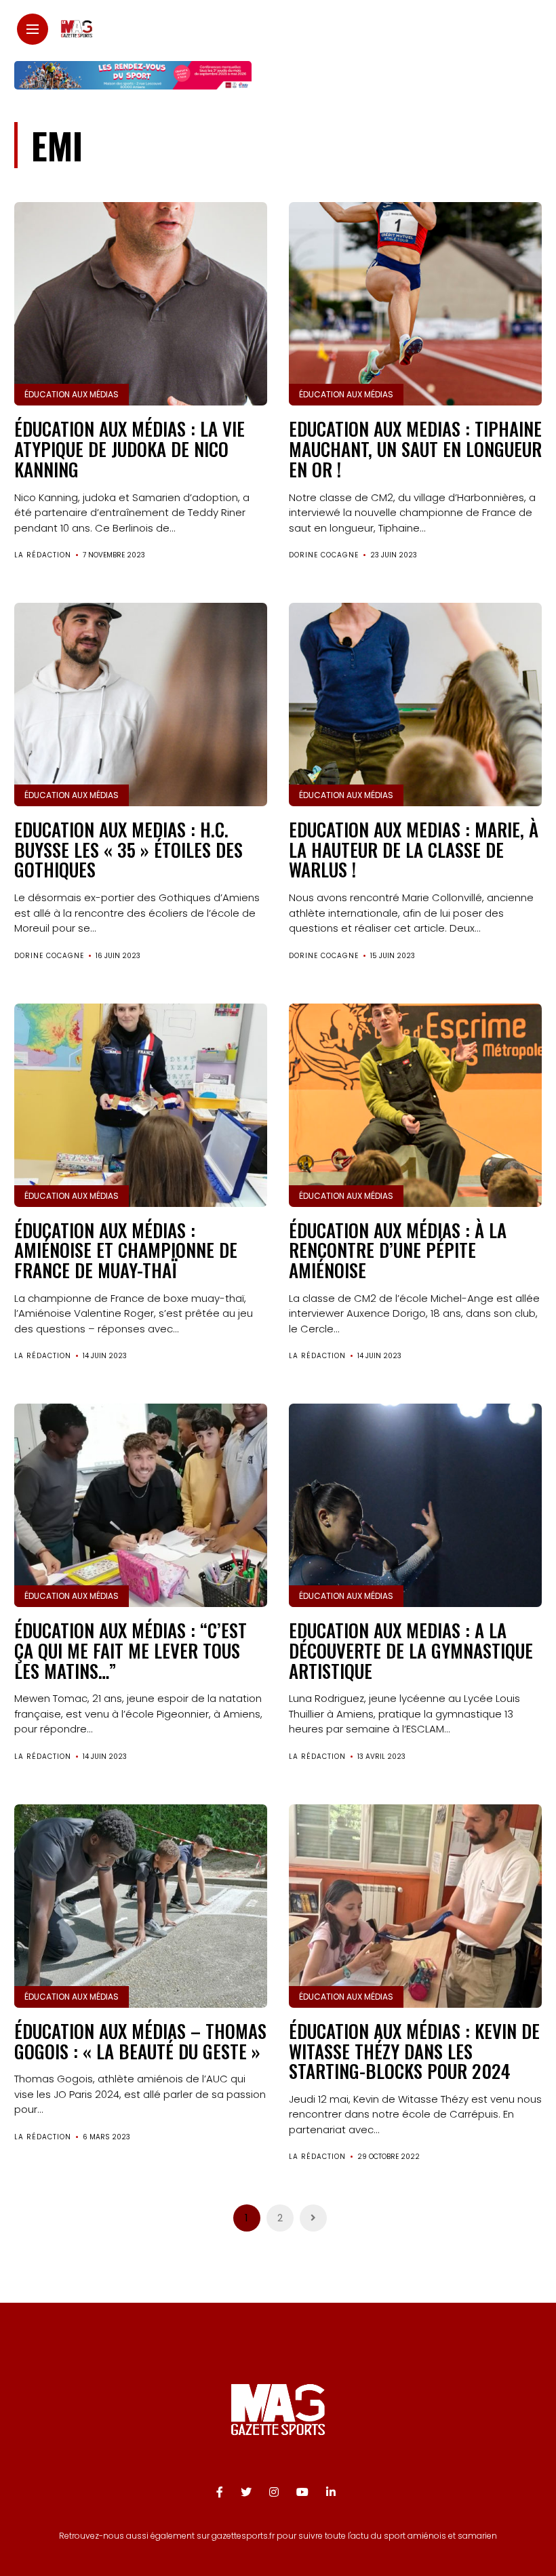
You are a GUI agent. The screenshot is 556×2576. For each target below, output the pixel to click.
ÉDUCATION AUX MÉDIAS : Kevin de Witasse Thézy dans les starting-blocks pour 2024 (414, 2051)
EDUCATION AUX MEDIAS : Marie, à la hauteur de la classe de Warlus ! (414, 849)
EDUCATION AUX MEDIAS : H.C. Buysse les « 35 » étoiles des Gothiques (128, 849)
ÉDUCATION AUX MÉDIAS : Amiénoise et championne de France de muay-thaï (126, 1250)
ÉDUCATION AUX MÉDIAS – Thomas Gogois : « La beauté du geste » (140, 2041)
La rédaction (43, 555)
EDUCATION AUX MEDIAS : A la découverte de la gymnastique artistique (411, 1650)
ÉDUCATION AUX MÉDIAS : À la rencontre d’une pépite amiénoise (398, 1250)
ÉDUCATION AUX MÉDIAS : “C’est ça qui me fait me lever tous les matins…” (131, 1650)
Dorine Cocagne (324, 555)
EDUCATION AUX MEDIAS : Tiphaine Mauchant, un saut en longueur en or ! (415, 449)
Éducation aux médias (72, 394)
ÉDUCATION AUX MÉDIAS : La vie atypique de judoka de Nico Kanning (130, 449)
